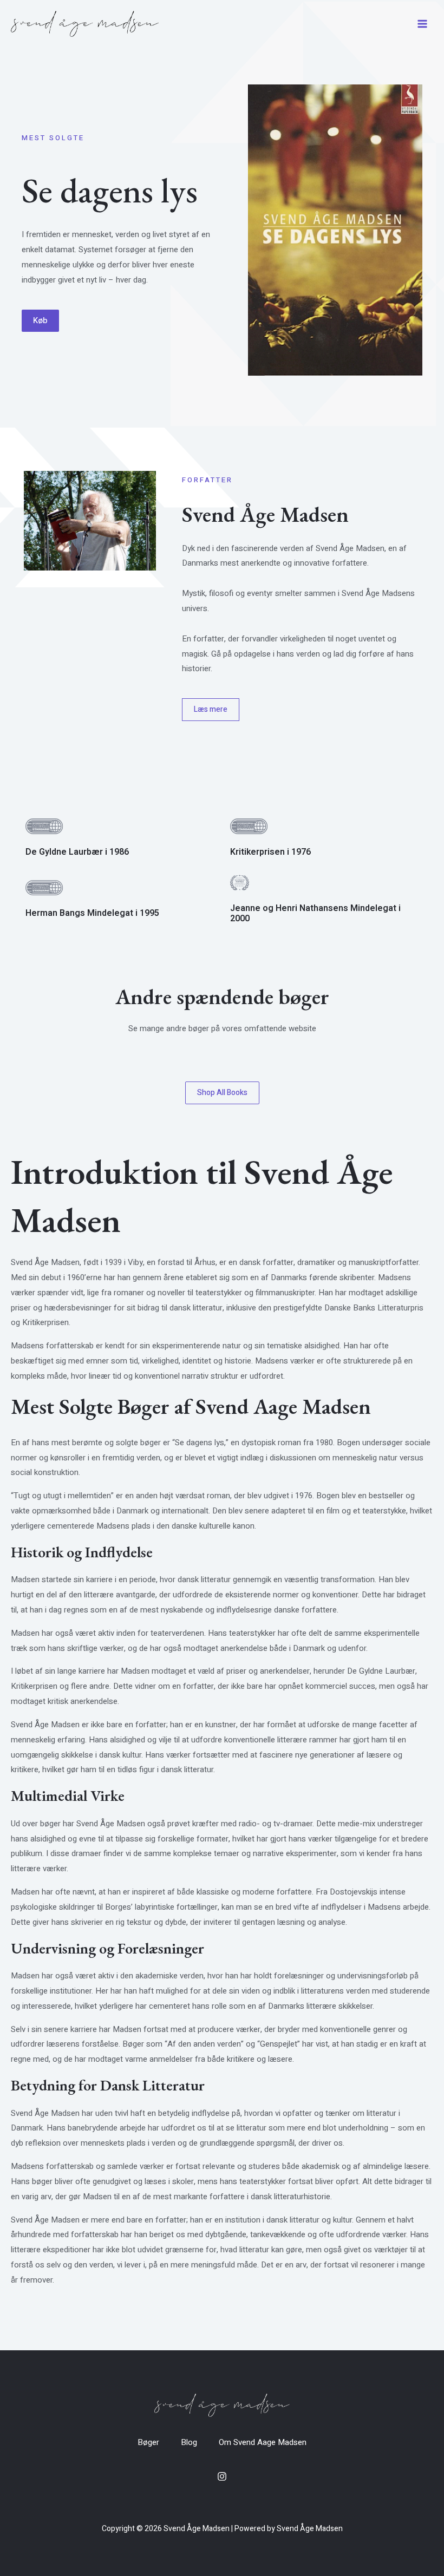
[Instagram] (222, 2476)
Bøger (148, 2442)
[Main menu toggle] (422, 24)
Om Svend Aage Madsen (263, 2442)
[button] (40, 321)
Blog (189, 2442)
